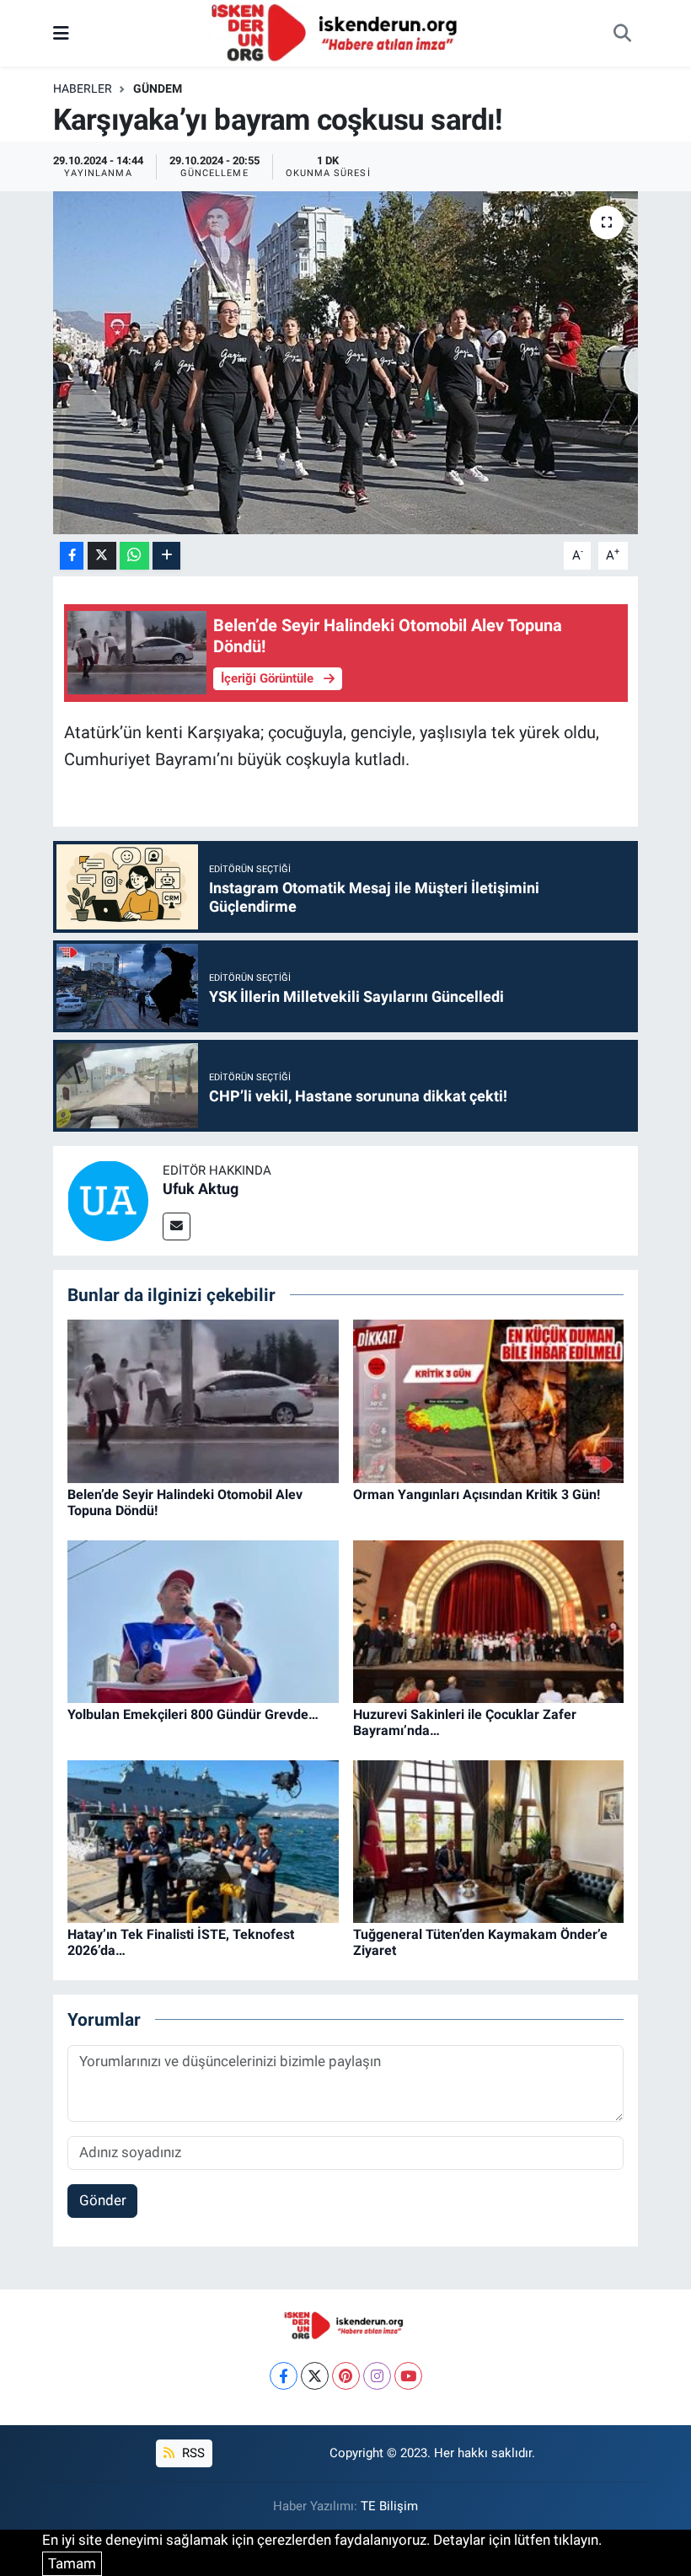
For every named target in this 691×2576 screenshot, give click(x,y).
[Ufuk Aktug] (108, 1199)
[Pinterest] (346, 2376)
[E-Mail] (177, 1226)
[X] (315, 2376)
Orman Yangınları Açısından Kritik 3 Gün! (477, 1494)
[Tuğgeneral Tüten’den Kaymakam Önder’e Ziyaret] (489, 1840)
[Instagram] (377, 2376)
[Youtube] (408, 2376)
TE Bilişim (389, 2506)
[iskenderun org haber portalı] (338, 32)
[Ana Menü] (61, 33)
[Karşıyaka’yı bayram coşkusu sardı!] (346, 363)
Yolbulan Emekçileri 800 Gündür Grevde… (193, 1714)
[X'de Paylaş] (102, 556)
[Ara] (622, 34)
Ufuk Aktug (201, 1189)
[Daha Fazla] (166, 556)
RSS (192, 2453)
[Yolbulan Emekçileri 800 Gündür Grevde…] (203, 1620)
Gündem (158, 88)
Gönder (103, 2200)
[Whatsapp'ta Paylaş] (134, 556)
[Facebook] (284, 2376)
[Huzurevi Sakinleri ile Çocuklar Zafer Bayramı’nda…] (489, 1620)
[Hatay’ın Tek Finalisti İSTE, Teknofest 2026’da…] (203, 1840)
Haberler (83, 88)
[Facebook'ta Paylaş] (72, 556)
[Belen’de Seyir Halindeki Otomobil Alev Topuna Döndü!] (203, 1400)
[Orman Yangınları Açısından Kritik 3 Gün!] (489, 1400)
